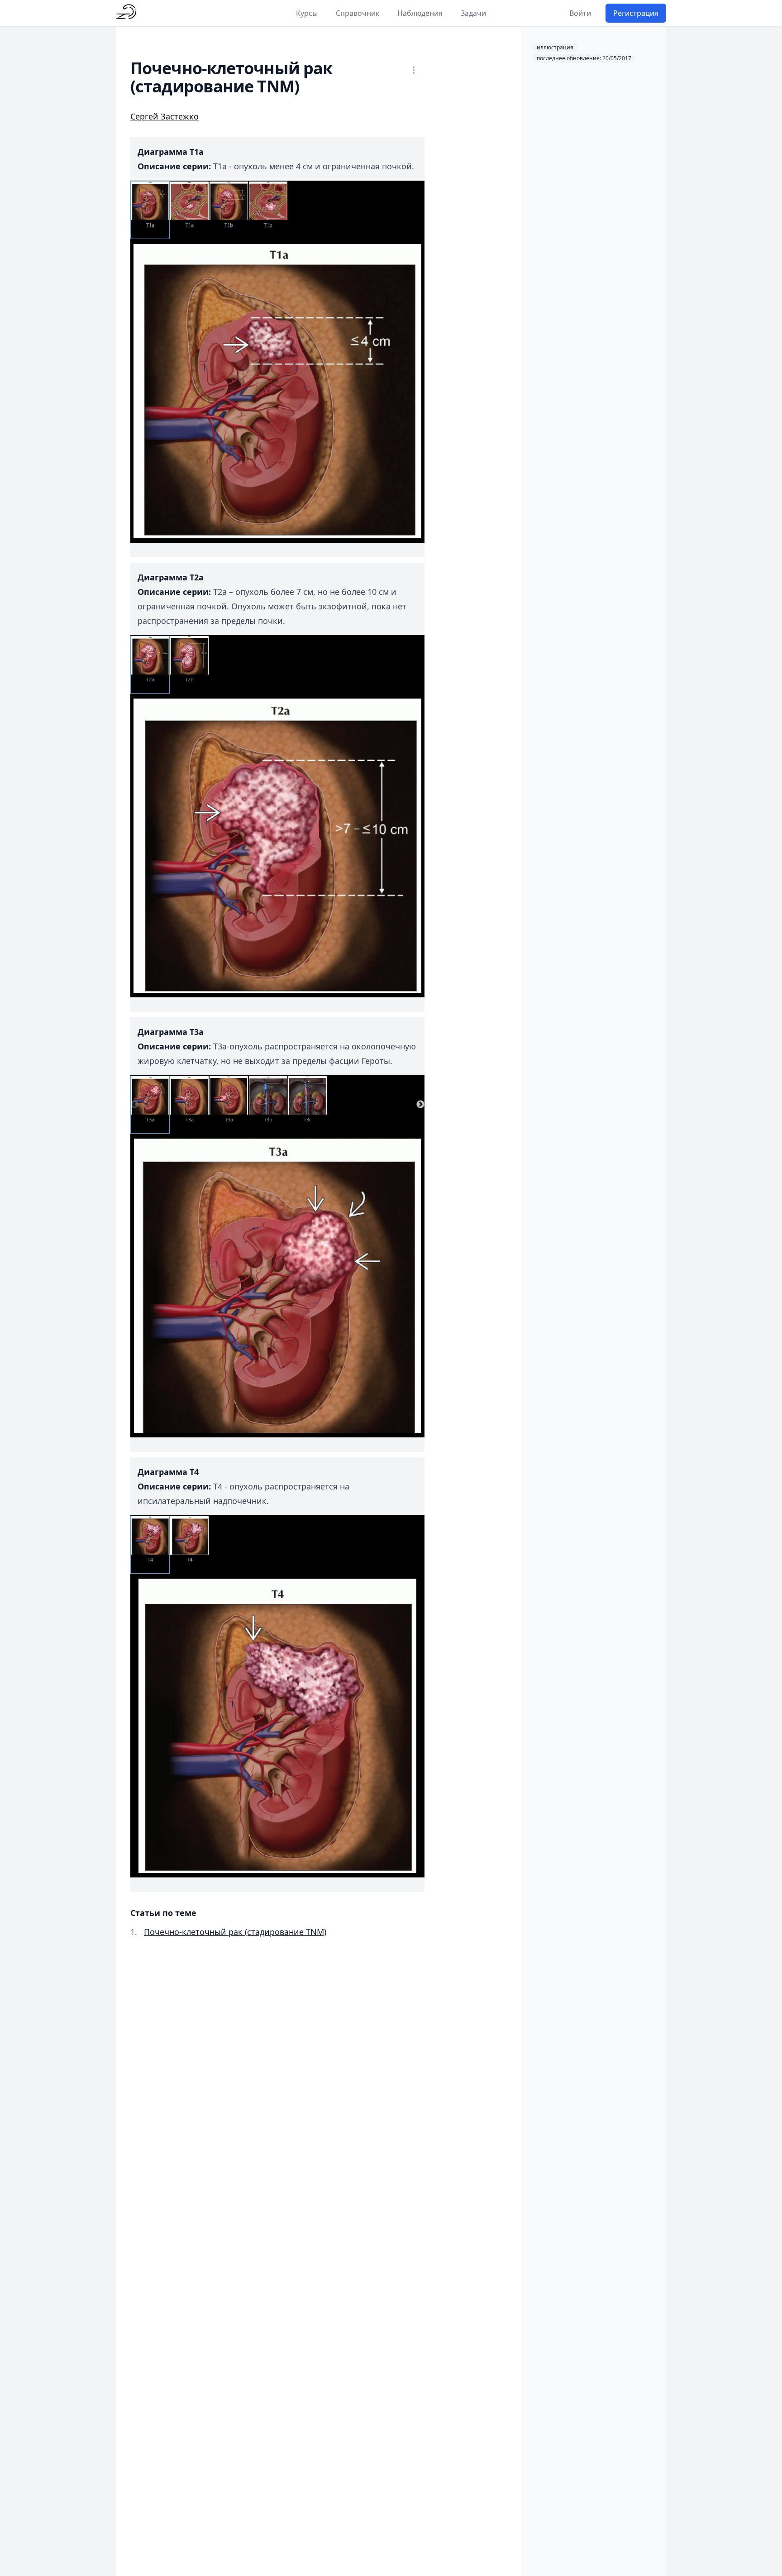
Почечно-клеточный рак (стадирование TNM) (235, 1932)
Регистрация (636, 13)
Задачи (473, 13)
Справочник (358, 13)
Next (420, 1105)
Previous (134, 1105)
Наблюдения (420, 13)
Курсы (307, 13)
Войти (580, 13)
